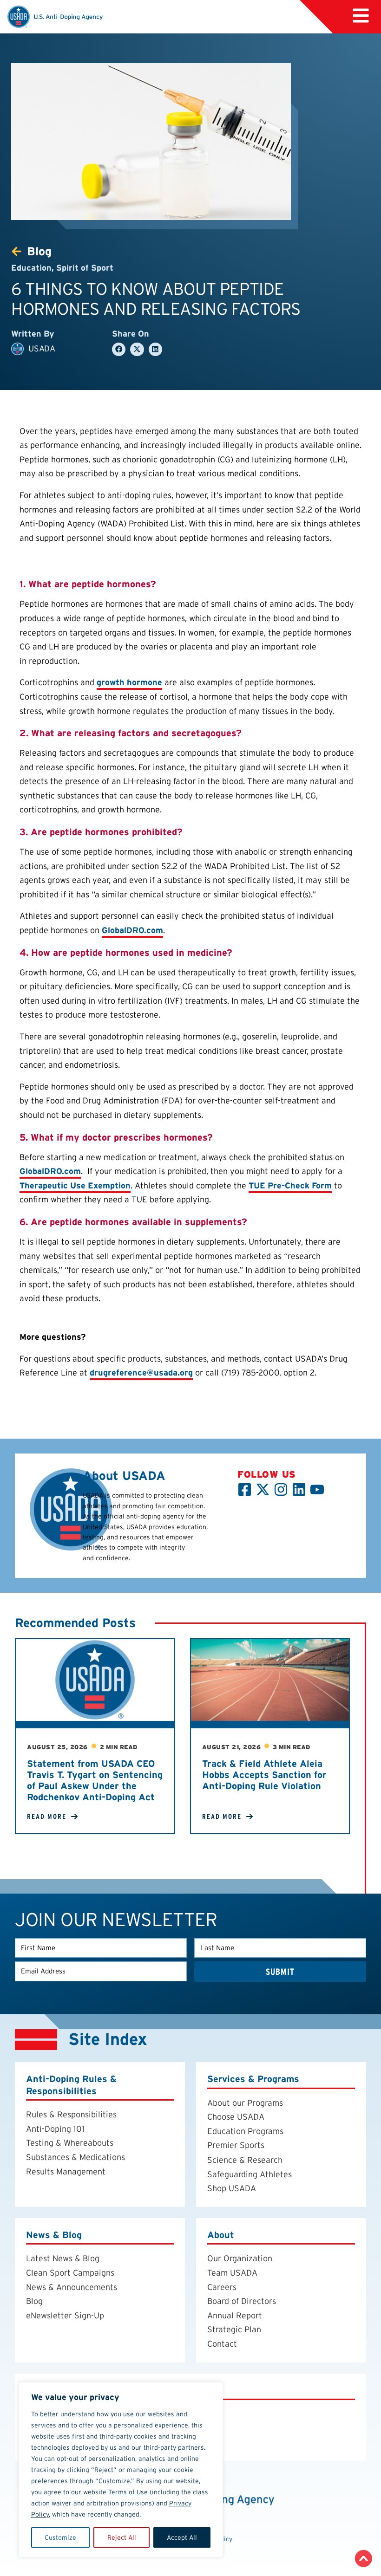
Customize (60, 2537)
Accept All (182, 2537)
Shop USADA (232, 2188)
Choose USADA (236, 2117)
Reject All (122, 2537)
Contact (222, 2344)
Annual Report (235, 2315)
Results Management (66, 2171)
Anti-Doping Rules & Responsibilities (71, 2085)
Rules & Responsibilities (71, 2114)
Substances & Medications (76, 2157)
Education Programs (245, 2131)
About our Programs (245, 2103)
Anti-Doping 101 (55, 2129)
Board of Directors (242, 2301)
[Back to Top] (364, 2559)
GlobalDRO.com (132, 930)
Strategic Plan (234, 2329)
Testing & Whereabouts (70, 2143)
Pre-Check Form (290, 1185)
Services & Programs (253, 2079)
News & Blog (54, 2235)
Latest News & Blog (63, 2258)
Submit (280, 1972)
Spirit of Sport (85, 268)
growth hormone (129, 682)
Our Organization (240, 2258)
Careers (222, 2287)
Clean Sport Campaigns (70, 2273)
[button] (361, 16)
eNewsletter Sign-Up (65, 2315)
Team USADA (232, 2273)
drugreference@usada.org (141, 1372)
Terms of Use (128, 2492)
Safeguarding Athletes (250, 2174)
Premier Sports (236, 2145)
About (221, 2235)
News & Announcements (72, 2287)
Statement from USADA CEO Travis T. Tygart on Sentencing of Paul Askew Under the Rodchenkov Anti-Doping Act (95, 1780)
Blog (34, 2301)
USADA (42, 348)
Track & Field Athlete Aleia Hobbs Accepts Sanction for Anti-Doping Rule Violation (264, 1775)
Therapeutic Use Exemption (75, 1185)
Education (31, 268)
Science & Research (245, 2160)
